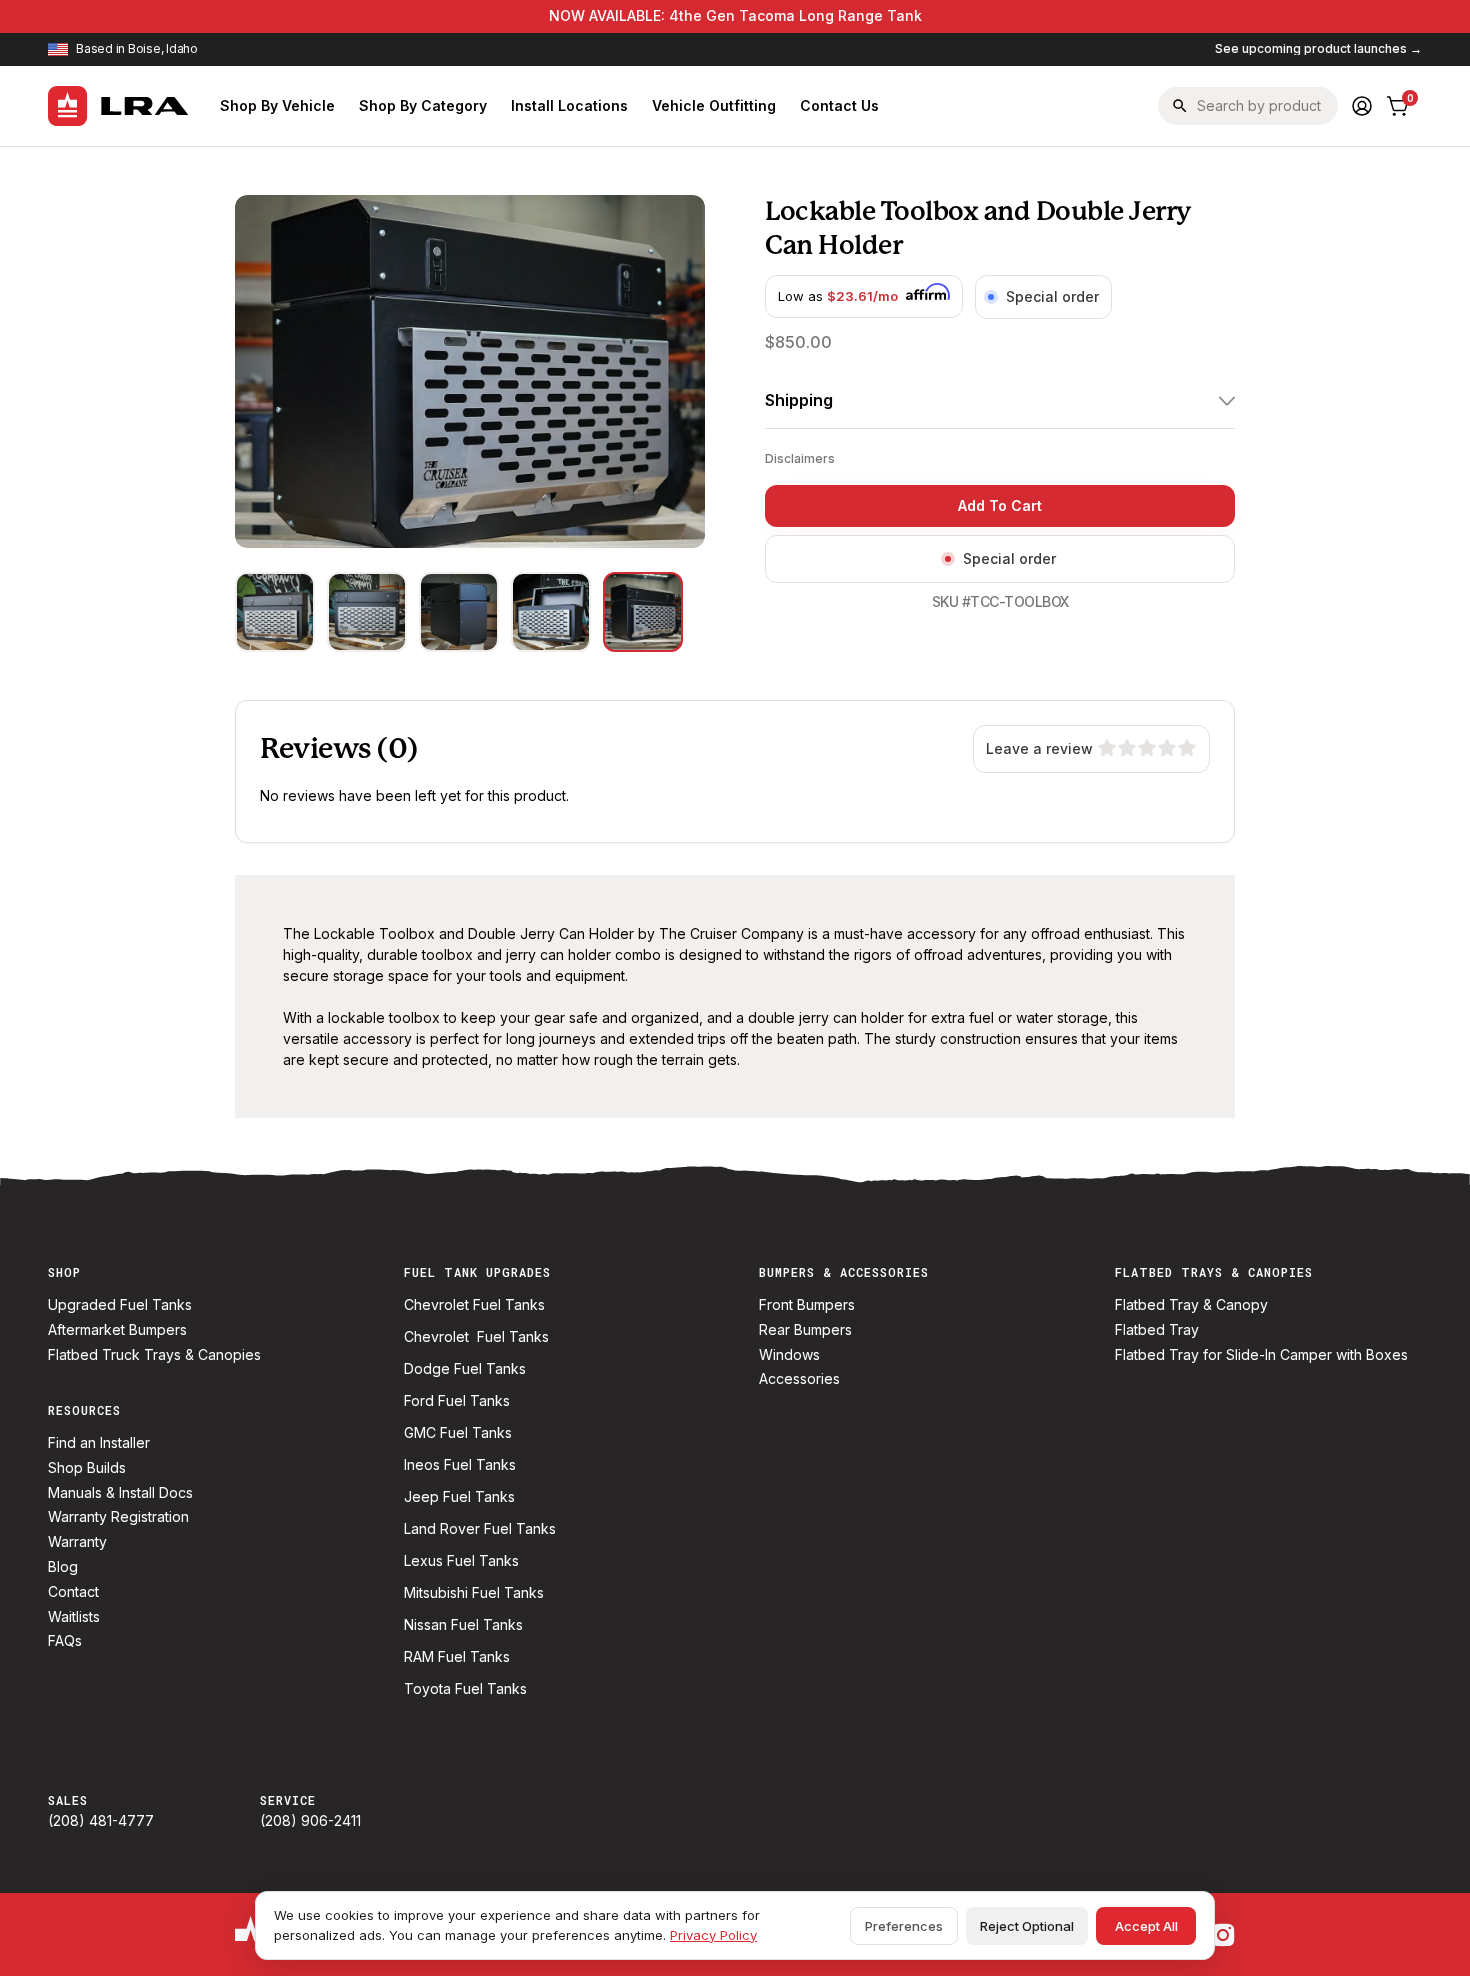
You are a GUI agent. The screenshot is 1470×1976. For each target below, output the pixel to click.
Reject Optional (1027, 1926)
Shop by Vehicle (277, 105)
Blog (63, 1567)
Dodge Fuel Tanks (465, 1369)
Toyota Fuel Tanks (465, 1689)
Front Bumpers (807, 1305)
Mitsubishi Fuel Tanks (474, 1593)
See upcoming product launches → (1318, 49)
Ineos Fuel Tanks (460, 1465)
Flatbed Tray (1157, 1330)
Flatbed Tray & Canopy (1191, 1305)
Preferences (904, 1926)
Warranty (77, 1542)
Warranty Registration (118, 1517)
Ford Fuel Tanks (457, 1401)
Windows (789, 1355)
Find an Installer (99, 1443)
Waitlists (74, 1617)
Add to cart (1000, 505)
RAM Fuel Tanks (457, 1657)
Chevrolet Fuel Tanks (474, 1305)
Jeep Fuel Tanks (459, 1497)
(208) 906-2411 (310, 1821)
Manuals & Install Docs (120, 1493)
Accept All (1146, 1926)
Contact (73, 1592)
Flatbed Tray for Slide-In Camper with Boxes (1261, 1355)
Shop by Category (423, 105)
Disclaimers (800, 458)
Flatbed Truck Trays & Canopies (154, 1355)
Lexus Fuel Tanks (461, 1561)
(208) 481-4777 (101, 1821)
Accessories (799, 1379)
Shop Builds (87, 1468)
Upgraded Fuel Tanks (120, 1305)
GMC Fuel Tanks (458, 1433)
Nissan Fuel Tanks (463, 1625)
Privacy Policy (713, 1935)
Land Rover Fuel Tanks (480, 1529)
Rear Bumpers (805, 1330)
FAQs (65, 1641)
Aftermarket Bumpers (117, 1330)
